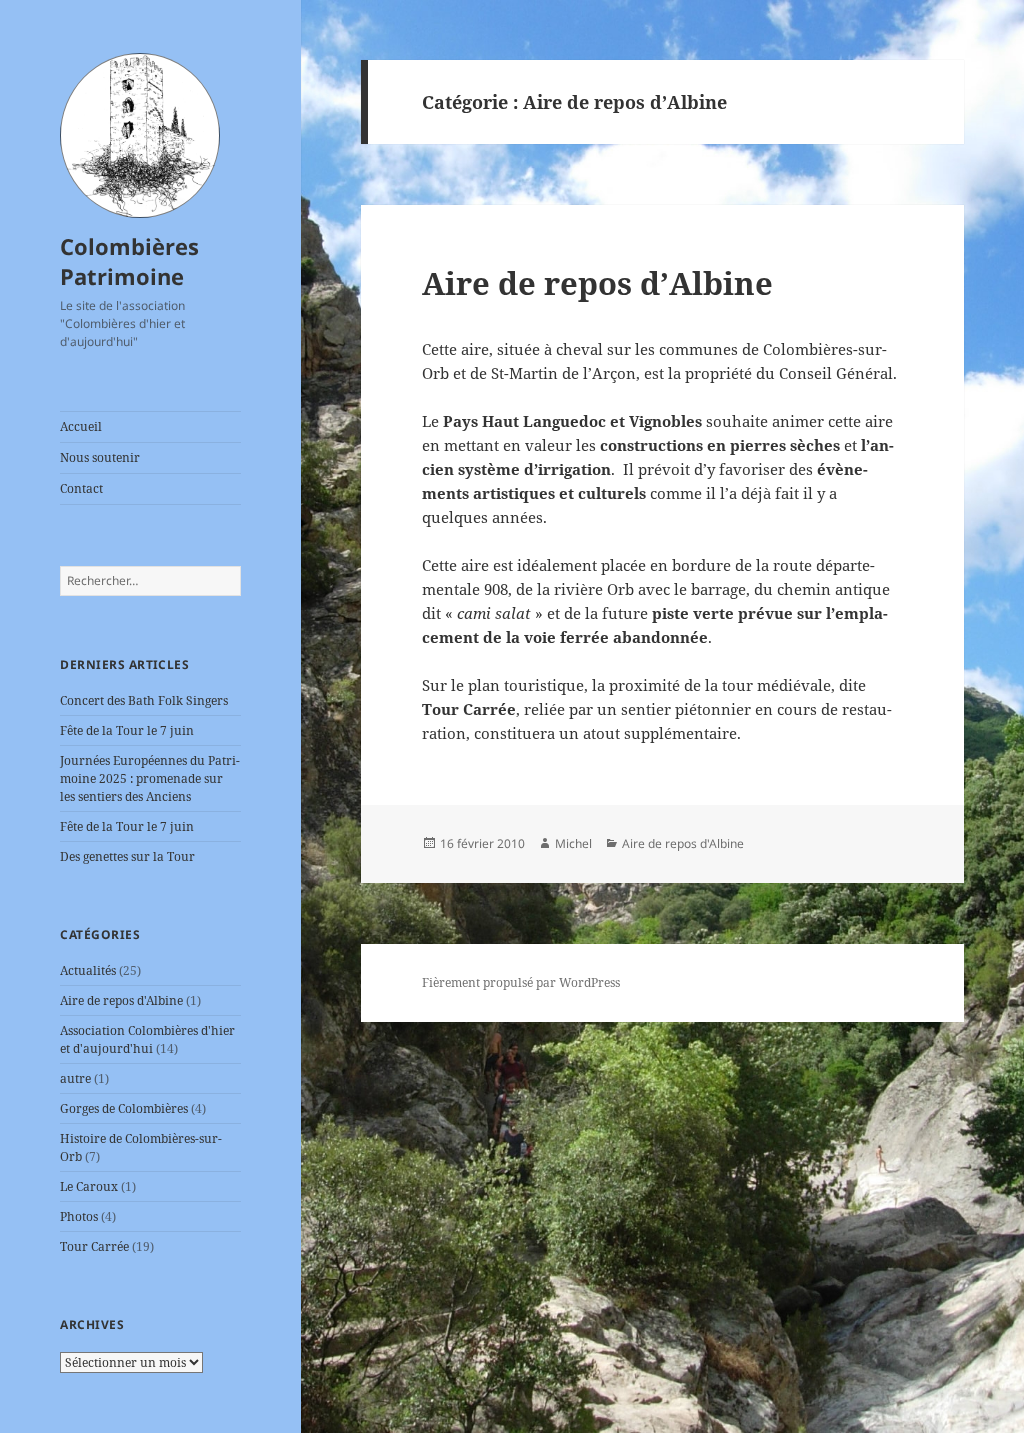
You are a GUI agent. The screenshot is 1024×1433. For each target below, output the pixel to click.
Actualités (88, 970)
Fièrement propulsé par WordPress (521, 982)
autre (75, 1078)
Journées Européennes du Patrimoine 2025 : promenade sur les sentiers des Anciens (150, 778)
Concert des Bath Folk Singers (144, 700)
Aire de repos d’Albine (597, 283)
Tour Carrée (94, 1246)
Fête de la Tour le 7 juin (127, 730)
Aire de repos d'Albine (121, 1000)
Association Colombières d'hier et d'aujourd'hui (147, 1039)
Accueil (81, 426)
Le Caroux (89, 1186)
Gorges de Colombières (124, 1108)
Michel (573, 843)
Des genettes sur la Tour (127, 856)
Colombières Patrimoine (129, 261)
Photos (79, 1216)
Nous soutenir (100, 457)
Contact (81, 488)
